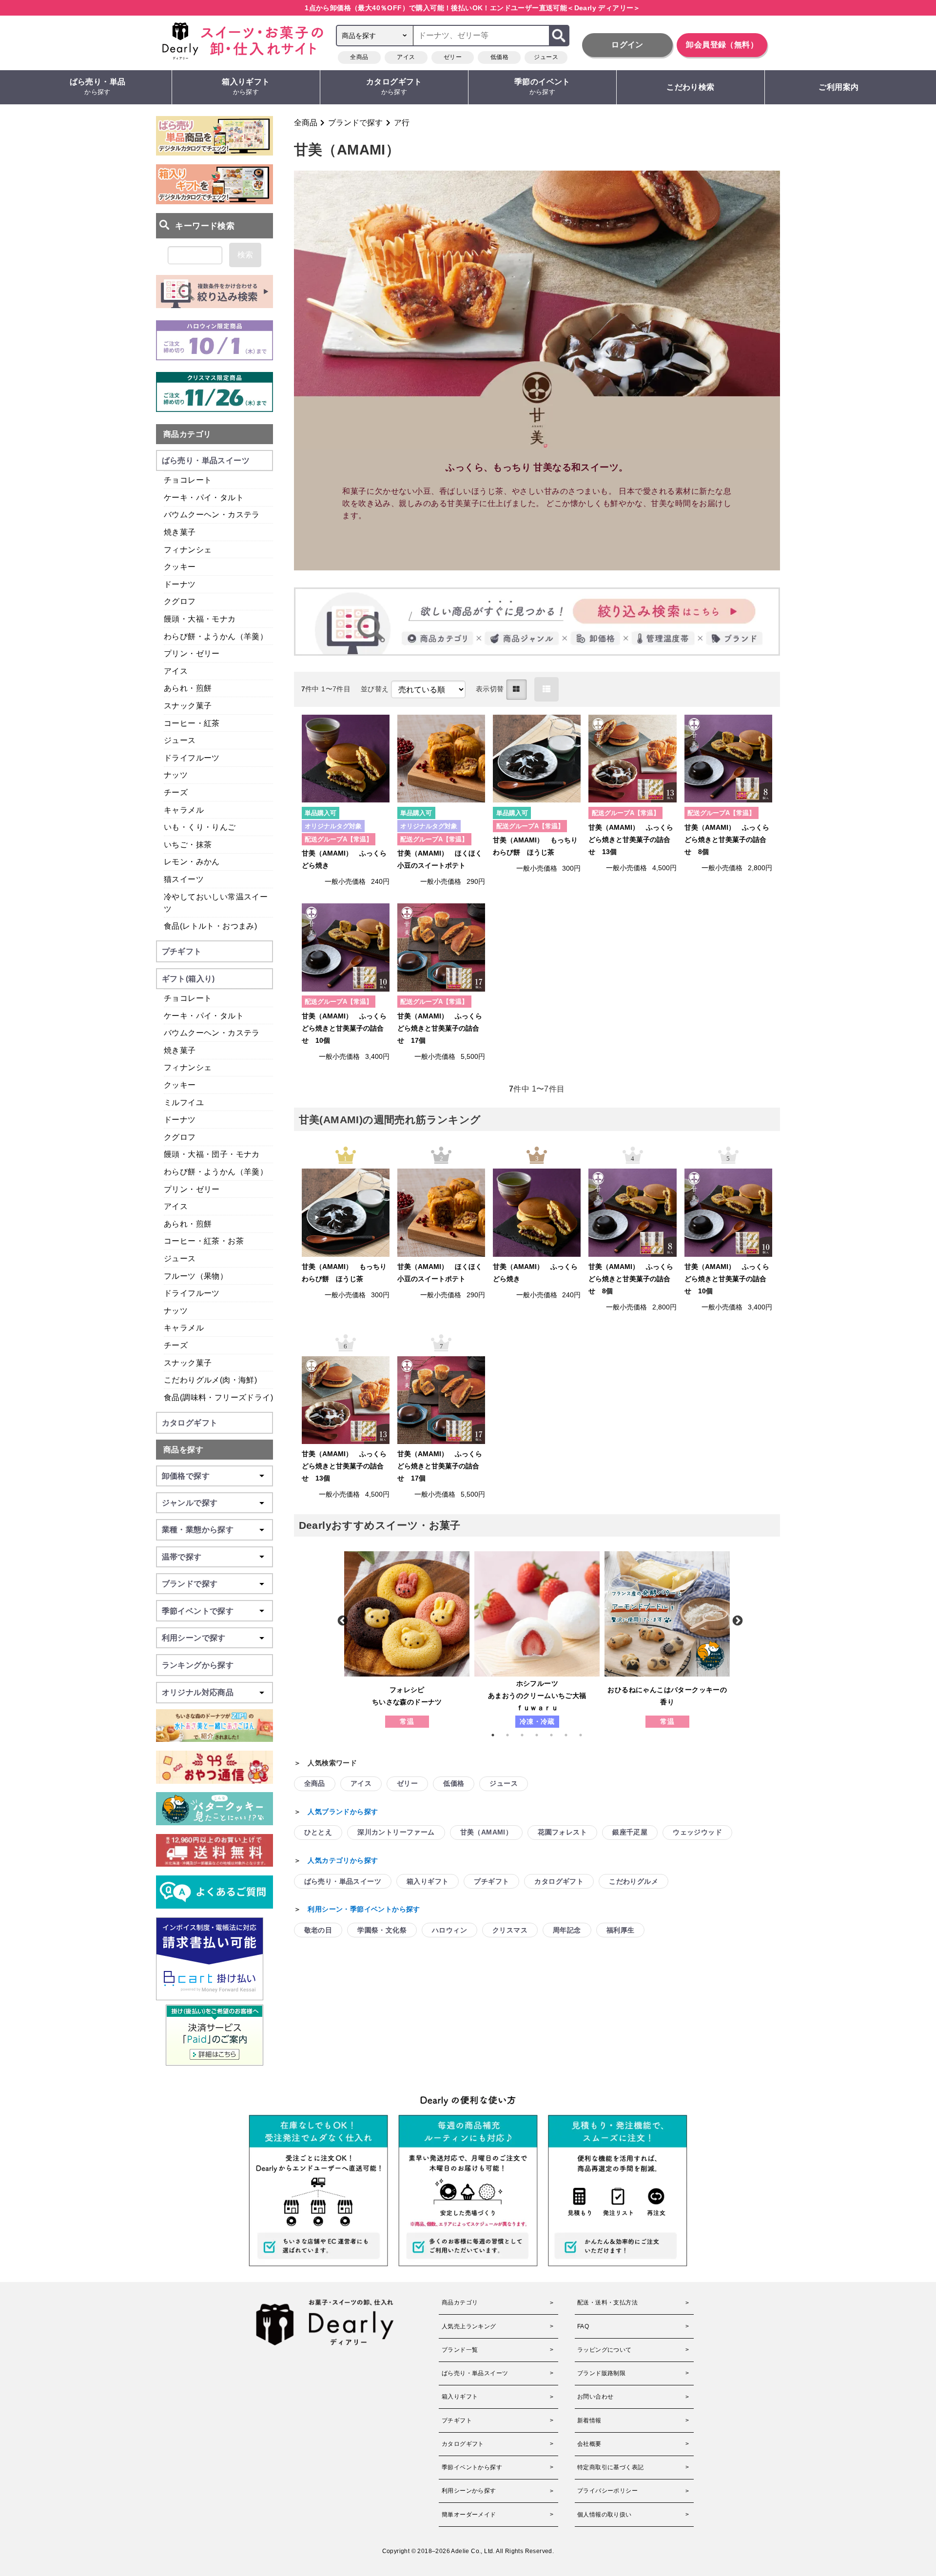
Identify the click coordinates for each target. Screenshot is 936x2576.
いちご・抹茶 (188, 845)
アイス (406, 57)
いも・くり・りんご (200, 827)
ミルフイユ (184, 1103)
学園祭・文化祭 (382, 1930)
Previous (342, 1620)
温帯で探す (182, 1557)
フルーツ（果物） (196, 1276)
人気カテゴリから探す (343, 1860)
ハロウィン (449, 1930)
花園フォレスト (562, 1832)
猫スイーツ (184, 879)
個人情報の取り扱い (604, 2515)
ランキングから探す (198, 1665)
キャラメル (184, 810)
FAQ (583, 2326)
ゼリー (453, 57)
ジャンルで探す (190, 1503)
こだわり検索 (690, 87)
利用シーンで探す (194, 1638)
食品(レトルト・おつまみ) (210, 926)
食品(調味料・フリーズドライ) (218, 1397)
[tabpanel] (407, 1639)
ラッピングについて (604, 2350)
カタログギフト (394, 87)
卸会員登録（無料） (722, 45)
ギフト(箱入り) (188, 979)
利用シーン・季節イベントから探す (364, 1909)
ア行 (402, 123)
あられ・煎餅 (188, 688)
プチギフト (491, 1881)
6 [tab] (571, 1735)
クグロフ (180, 601)
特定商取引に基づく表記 (610, 2467)
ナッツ (176, 775)
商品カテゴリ (187, 434)
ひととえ (318, 1832)
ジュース (546, 57)
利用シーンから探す (469, 2491)
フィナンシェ (188, 550)
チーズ (176, 792)
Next (737, 1620)
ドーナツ (180, 584)
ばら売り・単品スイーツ (343, 1881)
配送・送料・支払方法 (607, 2303)
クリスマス (510, 1930)
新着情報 (589, 2420)
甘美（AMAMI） (487, 1832)
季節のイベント (542, 87)
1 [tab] (498, 1735)
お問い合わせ (595, 2397)
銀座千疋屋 (630, 1832)
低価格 (499, 57)
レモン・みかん (192, 862)
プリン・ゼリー (192, 654)
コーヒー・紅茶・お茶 (204, 1241)
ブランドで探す (355, 123)
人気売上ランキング (469, 2326)
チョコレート (188, 480)
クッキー (180, 567)
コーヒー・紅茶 (192, 723)
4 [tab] (542, 1735)
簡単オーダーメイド (469, 2515)
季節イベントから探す (472, 2467)
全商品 (359, 57)
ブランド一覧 (460, 2350)
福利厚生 (621, 1930)
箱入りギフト (246, 87)
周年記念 (567, 1930)
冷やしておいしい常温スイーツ (216, 903)
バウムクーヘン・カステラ (212, 515)
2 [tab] (512, 1735)
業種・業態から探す (198, 1530)
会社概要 (589, 2444)
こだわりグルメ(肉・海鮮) (210, 1380)
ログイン (627, 45)
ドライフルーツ (192, 758)
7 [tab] (585, 1735)
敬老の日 (318, 1930)
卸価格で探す (186, 1476)
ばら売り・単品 (98, 87)
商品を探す (183, 1450)
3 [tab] (527, 1735)
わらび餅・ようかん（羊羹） (216, 636)
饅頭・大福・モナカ (200, 619)
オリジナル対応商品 (198, 1692)
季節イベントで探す (198, 1611)
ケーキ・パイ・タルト (204, 498)
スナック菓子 (188, 706)
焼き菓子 (180, 532)
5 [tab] (556, 1735)
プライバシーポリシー (607, 2491)
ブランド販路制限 (601, 2373)
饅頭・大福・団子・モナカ (212, 1154)
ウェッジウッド (697, 1832)
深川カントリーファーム (396, 1832)
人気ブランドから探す (343, 1812)
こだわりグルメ (634, 1881)
